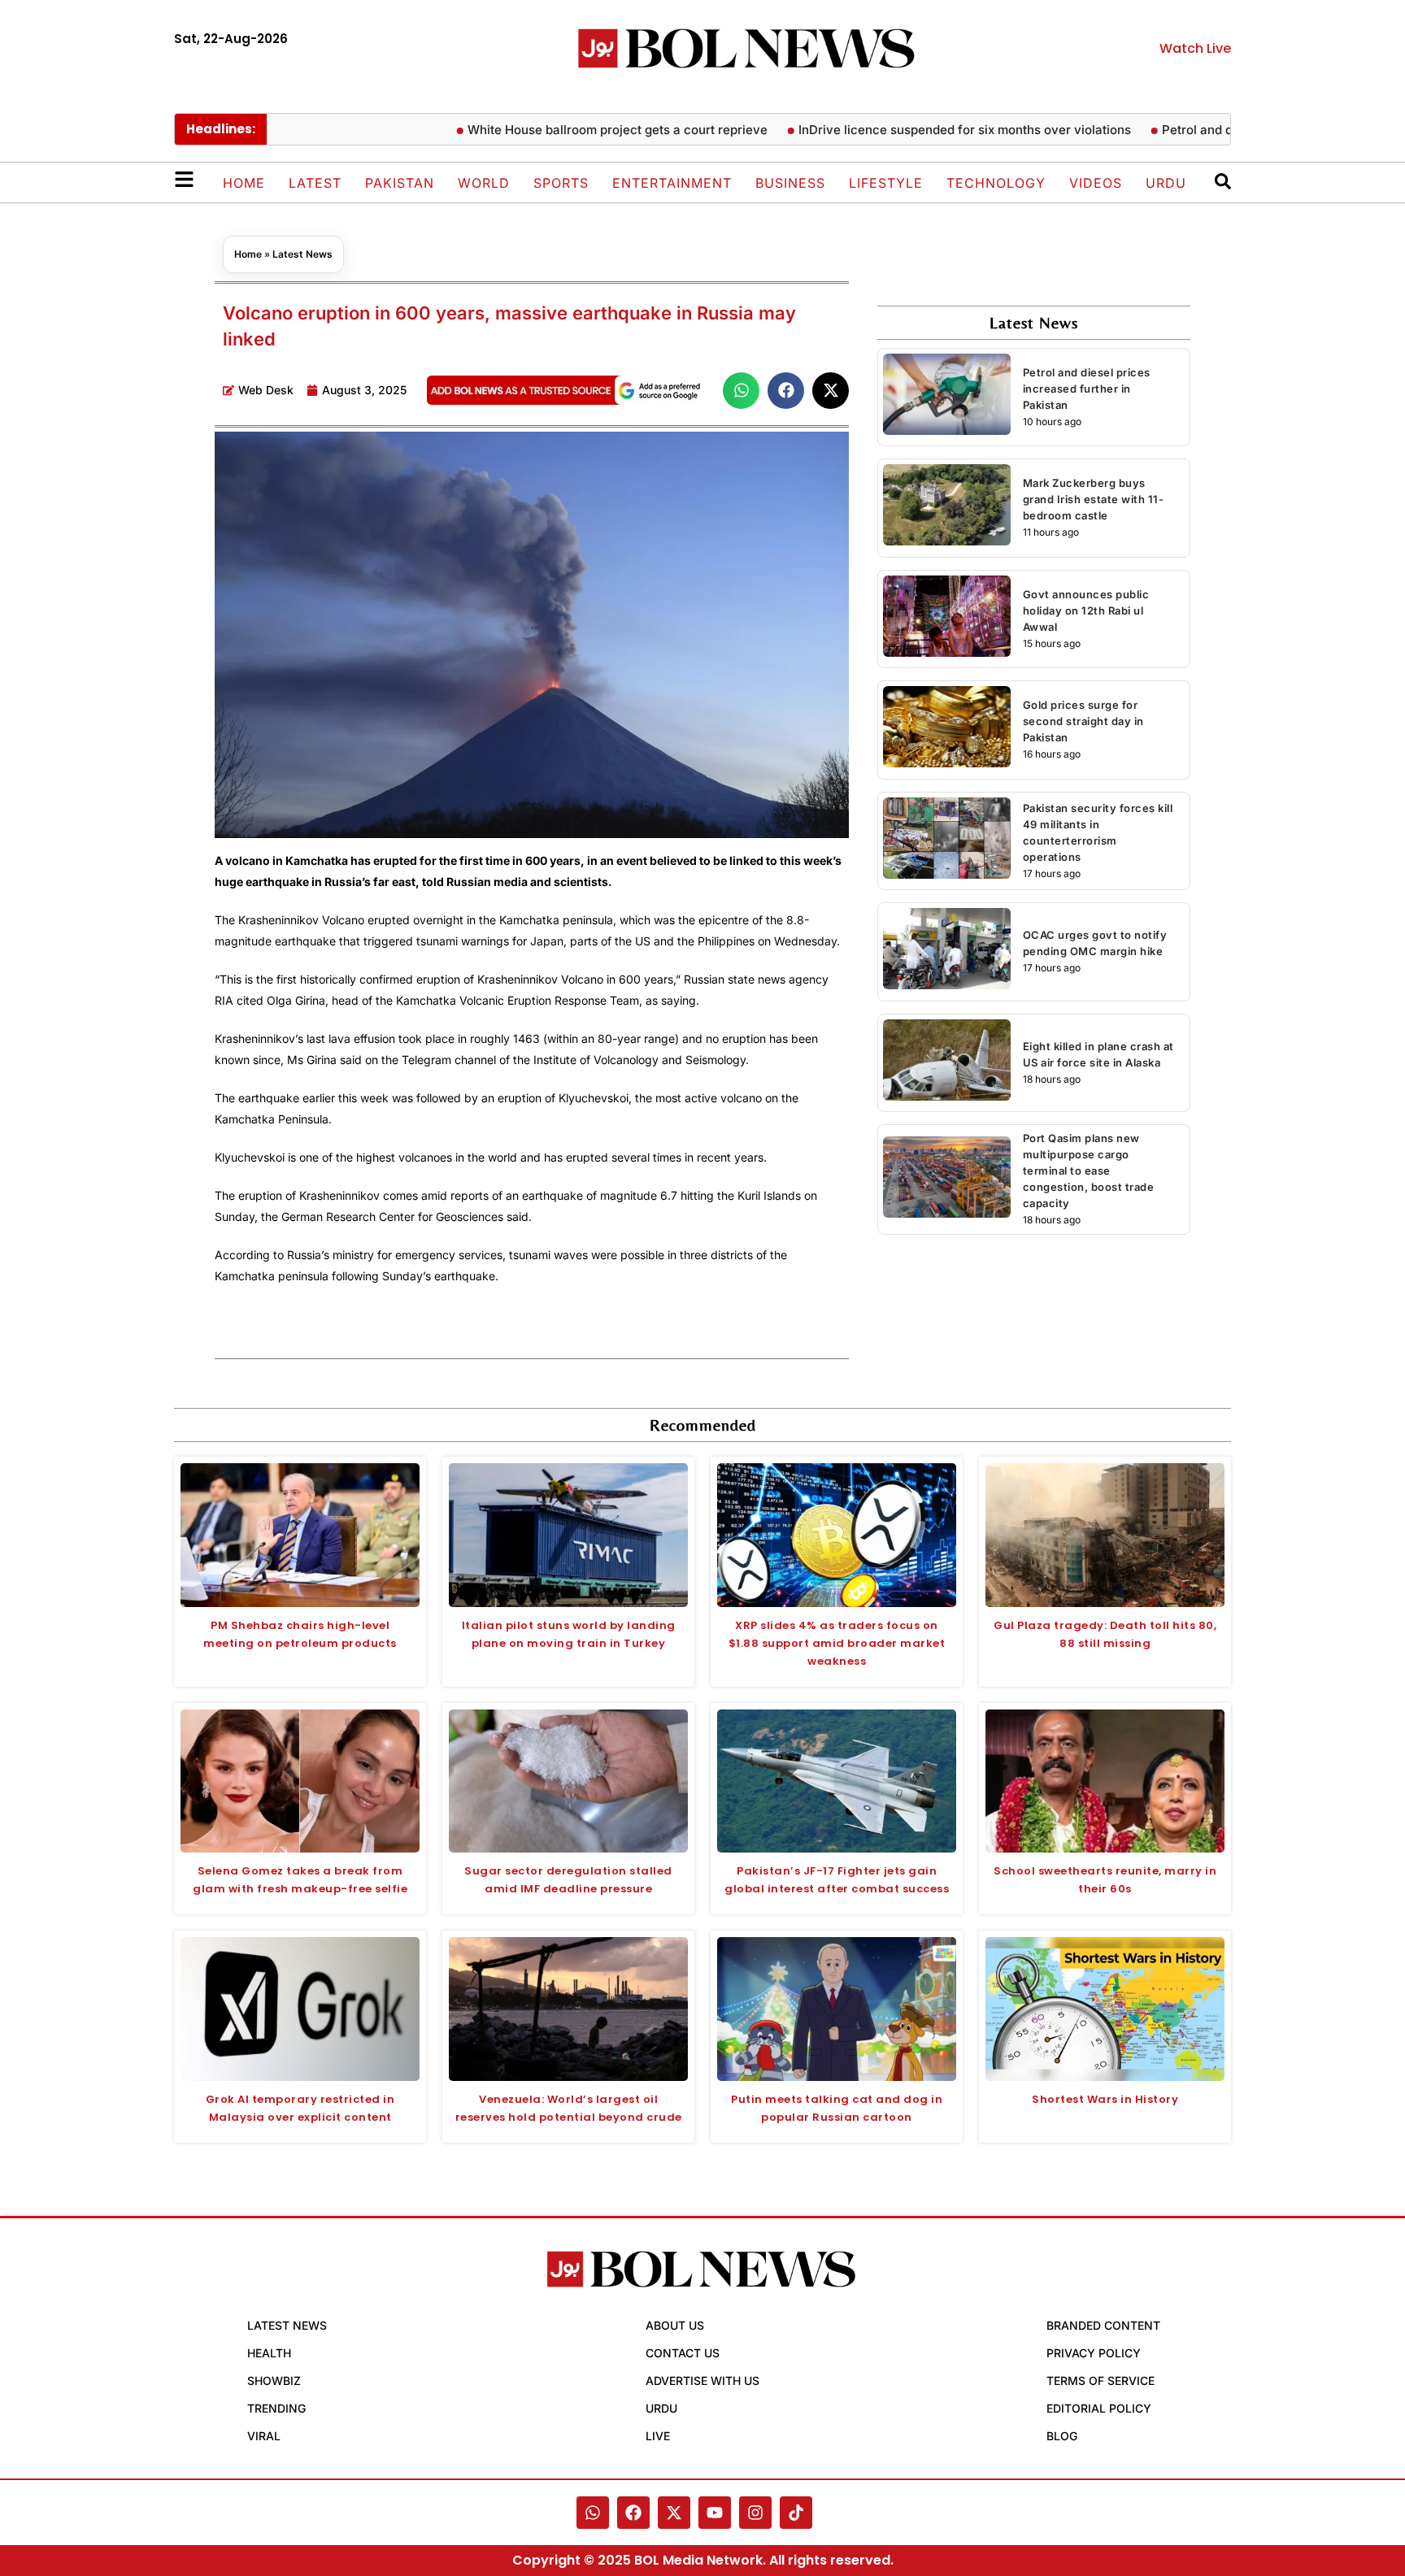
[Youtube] (715, 2513)
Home (244, 183)
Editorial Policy (1099, 2408)
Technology (996, 183)
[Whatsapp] (593, 2513)
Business (790, 183)
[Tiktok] (796, 2513)
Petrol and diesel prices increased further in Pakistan (1087, 389)
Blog (1062, 2436)
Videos (1096, 183)
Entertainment (672, 183)
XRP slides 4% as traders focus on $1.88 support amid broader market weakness (837, 1643)
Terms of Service (1101, 2381)
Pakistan (400, 183)
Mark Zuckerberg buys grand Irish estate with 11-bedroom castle (1094, 499)
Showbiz (274, 2381)
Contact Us (683, 2353)
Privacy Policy (1094, 2353)
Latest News (302, 254)
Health (269, 2353)
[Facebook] (633, 2513)
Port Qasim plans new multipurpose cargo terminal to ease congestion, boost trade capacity (1089, 1171)
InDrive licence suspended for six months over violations (915, 130)
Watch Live (1195, 48)
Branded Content (1103, 2325)
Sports (561, 183)
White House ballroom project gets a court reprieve (568, 130)
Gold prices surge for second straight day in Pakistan (1083, 721)
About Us (675, 2325)
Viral (264, 2436)
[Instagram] (755, 2513)
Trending (276, 2408)
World (484, 183)
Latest (315, 183)
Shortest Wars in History (1105, 2099)
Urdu (1166, 183)
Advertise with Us (702, 2381)
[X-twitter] (674, 2513)
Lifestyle (886, 183)
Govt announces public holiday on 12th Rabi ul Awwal (1086, 610)
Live (658, 2436)
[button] (741, 391)
